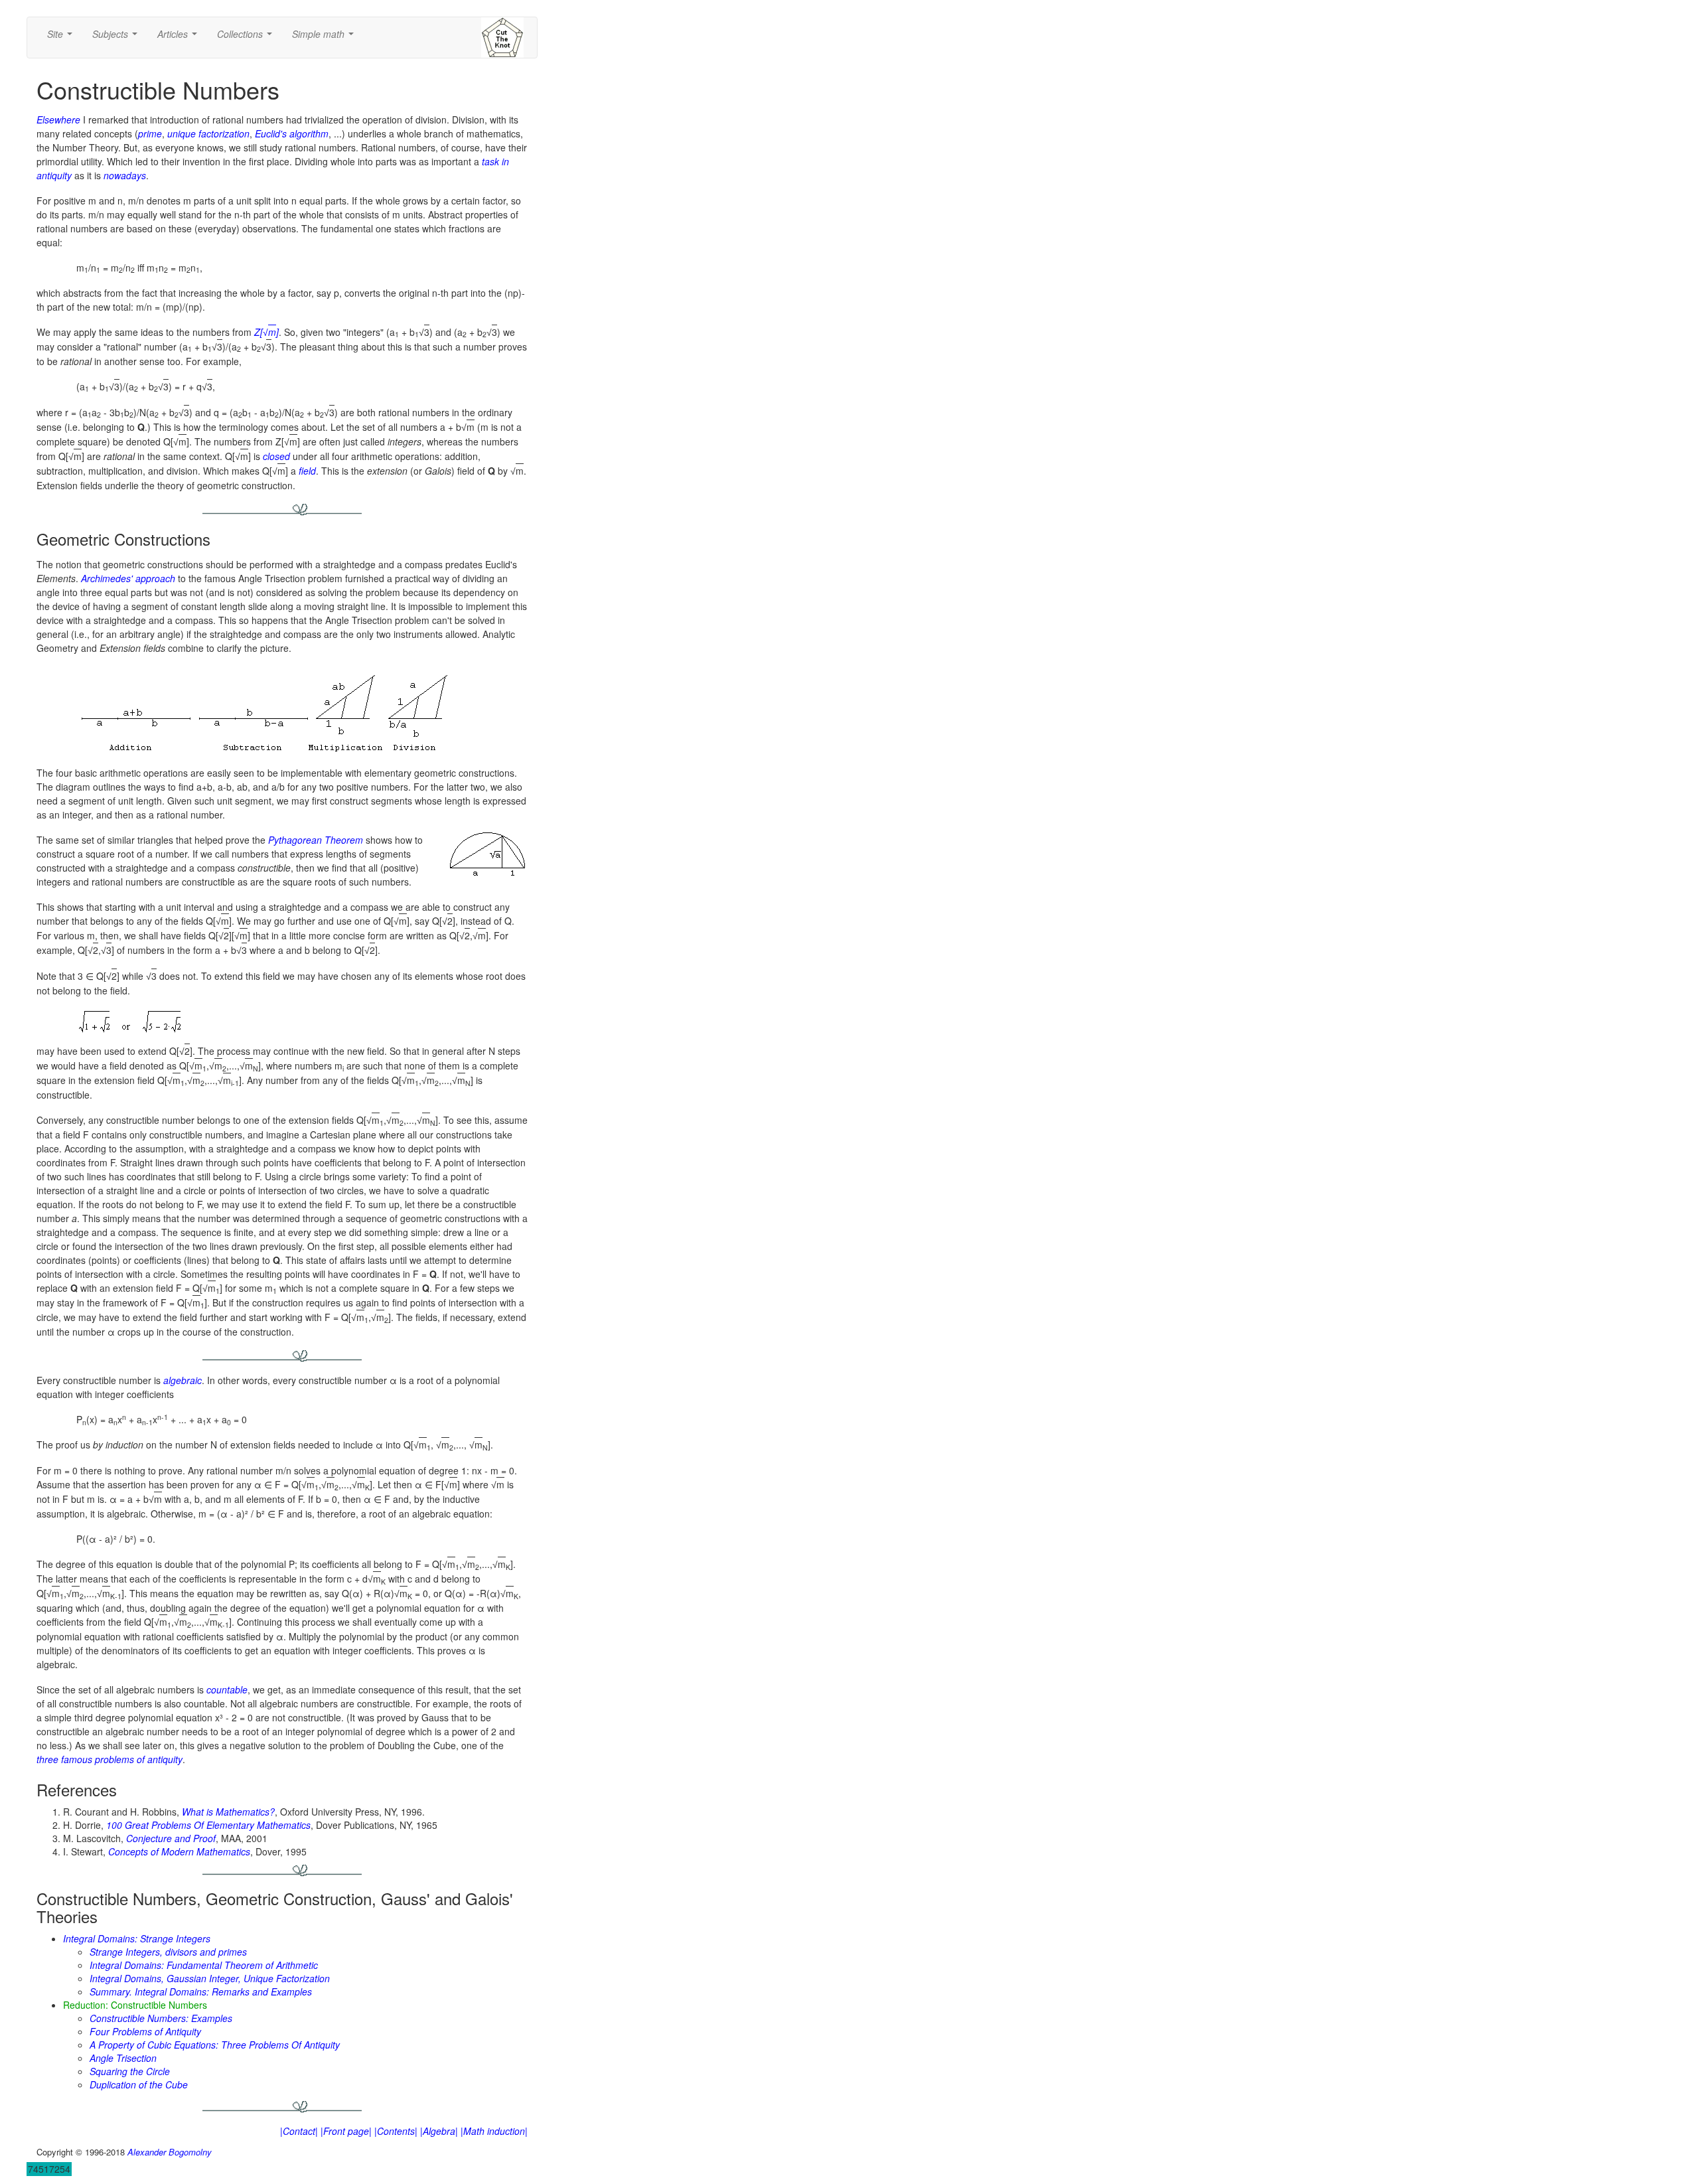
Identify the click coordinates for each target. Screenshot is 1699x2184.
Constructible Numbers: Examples (161, 2018)
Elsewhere (58, 119)
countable (227, 1689)
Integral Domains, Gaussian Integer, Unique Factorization (210, 1978)
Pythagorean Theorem (316, 840)
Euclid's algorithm (292, 133)
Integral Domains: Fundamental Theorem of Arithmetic (204, 1965)
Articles (180, 38)
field (307, 471)
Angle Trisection (123, 2058)
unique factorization (208, 133)
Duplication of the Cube (139, 2084)
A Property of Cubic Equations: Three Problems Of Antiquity (215, 2045)
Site (62, 38)
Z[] (266, 332)
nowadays (125, 175)
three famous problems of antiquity (110, 1759)
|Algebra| (439, 2131)
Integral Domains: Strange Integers (137, 1938)
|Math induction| (494, 2131)
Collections (247, 38)
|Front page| (346, 2131)
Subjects (117, 38)
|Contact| (299, 2131)
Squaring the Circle (130, 2071)
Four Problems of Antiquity (145, 2031)
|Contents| (396, 2131)
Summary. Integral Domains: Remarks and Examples (201, 1991)
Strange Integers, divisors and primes (168, 1952)
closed (276, 456)
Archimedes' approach (128, 578)
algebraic (183, 1380)
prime (150, 133)
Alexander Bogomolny (170, 2152)
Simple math (326, 38)
